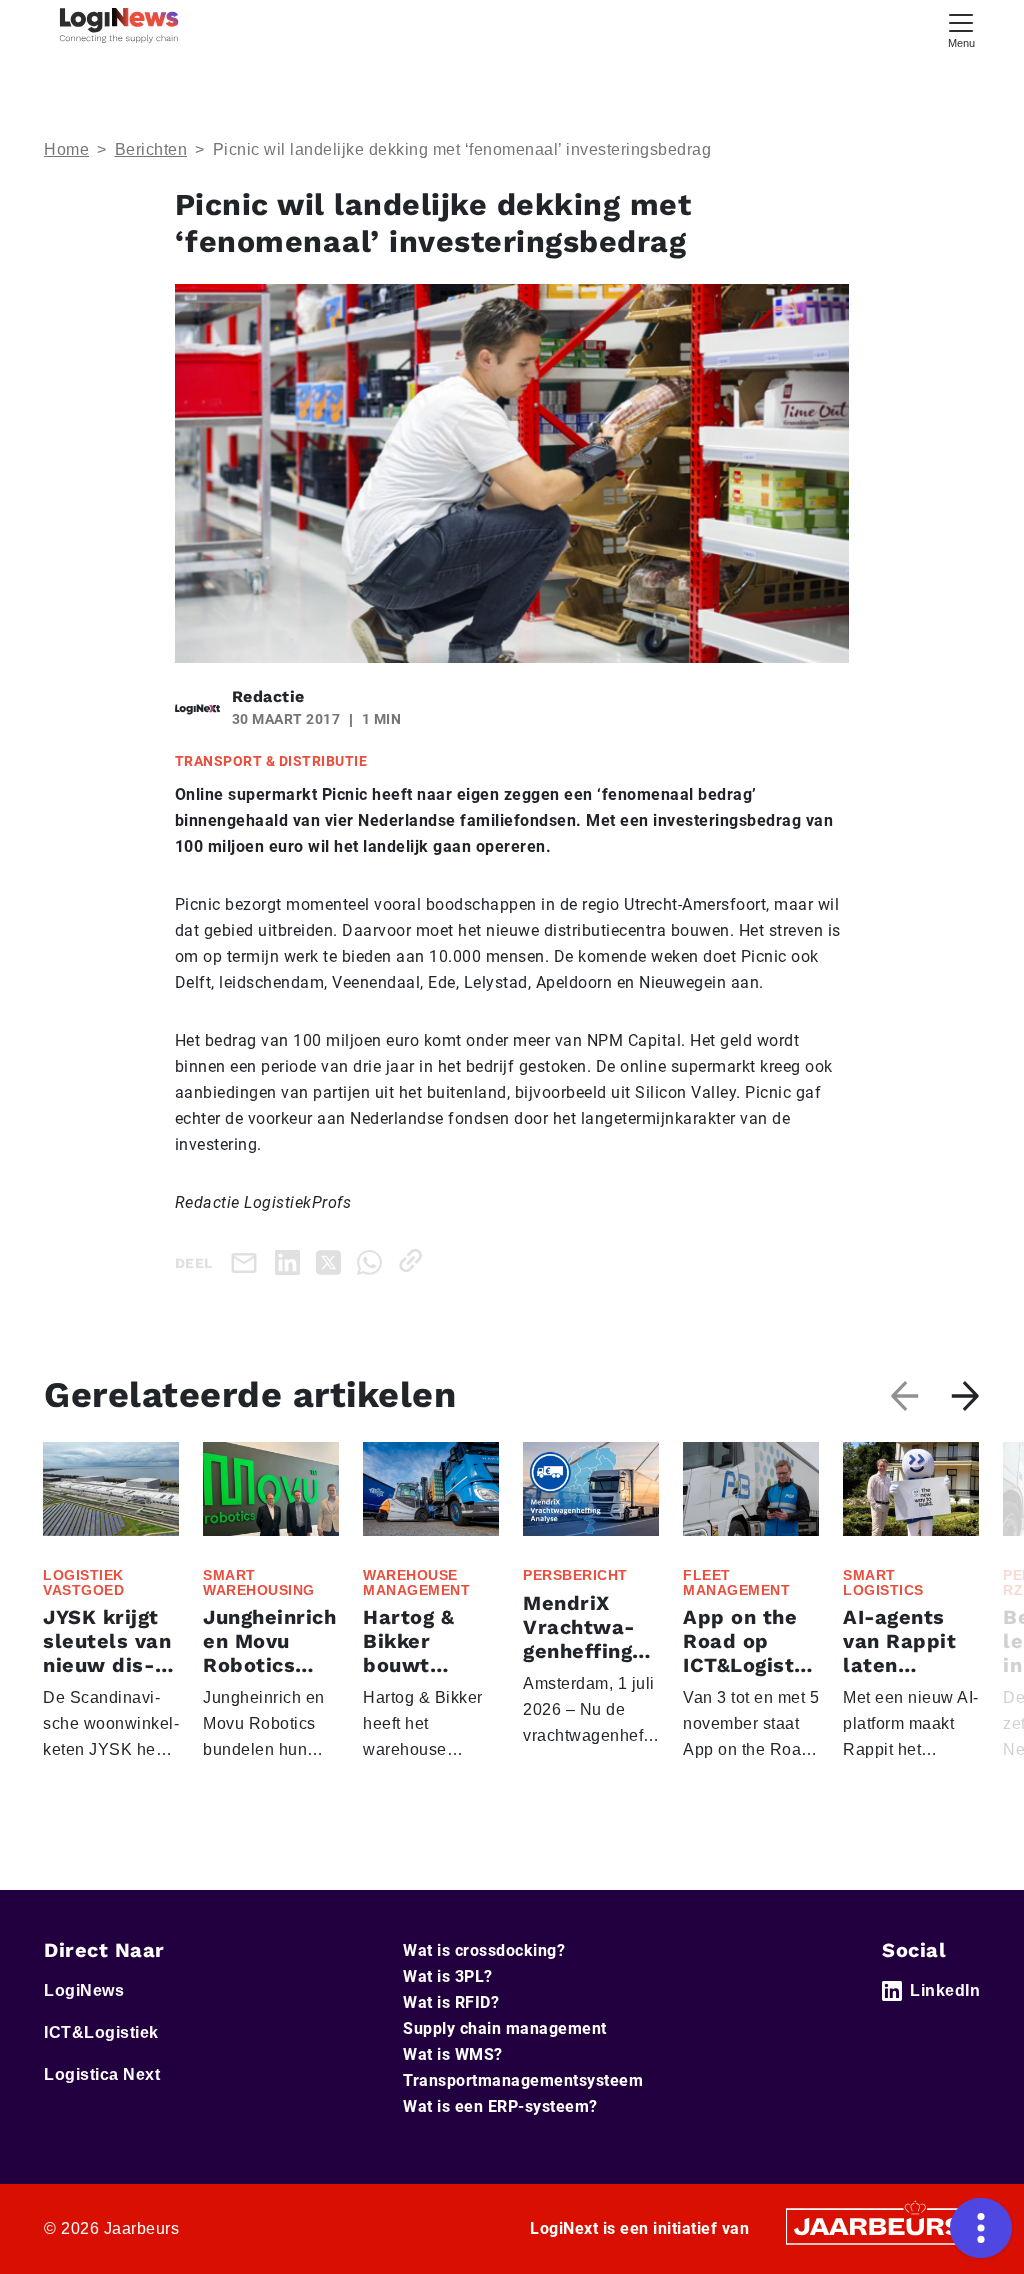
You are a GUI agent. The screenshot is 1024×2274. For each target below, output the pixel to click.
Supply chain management (505, 2028)
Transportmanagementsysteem (523, 2080)
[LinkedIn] (291, 1260)
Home (66, 149)
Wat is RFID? (451, 2002)
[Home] (119, 25)
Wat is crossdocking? (484, 1950)
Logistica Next (102, 2074)
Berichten (151, 149)
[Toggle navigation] (961, 28)
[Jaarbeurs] (880, 2225)
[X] (332, 1260)
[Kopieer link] (414, 1260)
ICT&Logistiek (101, 2032)
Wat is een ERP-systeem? (500, 2106)
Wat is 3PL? (448, 1976)
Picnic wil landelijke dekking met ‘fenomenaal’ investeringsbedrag (462, 149)
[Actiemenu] (981, 2228)
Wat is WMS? (453, 2054)
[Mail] (248, 1262)
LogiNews (84, 1990)
